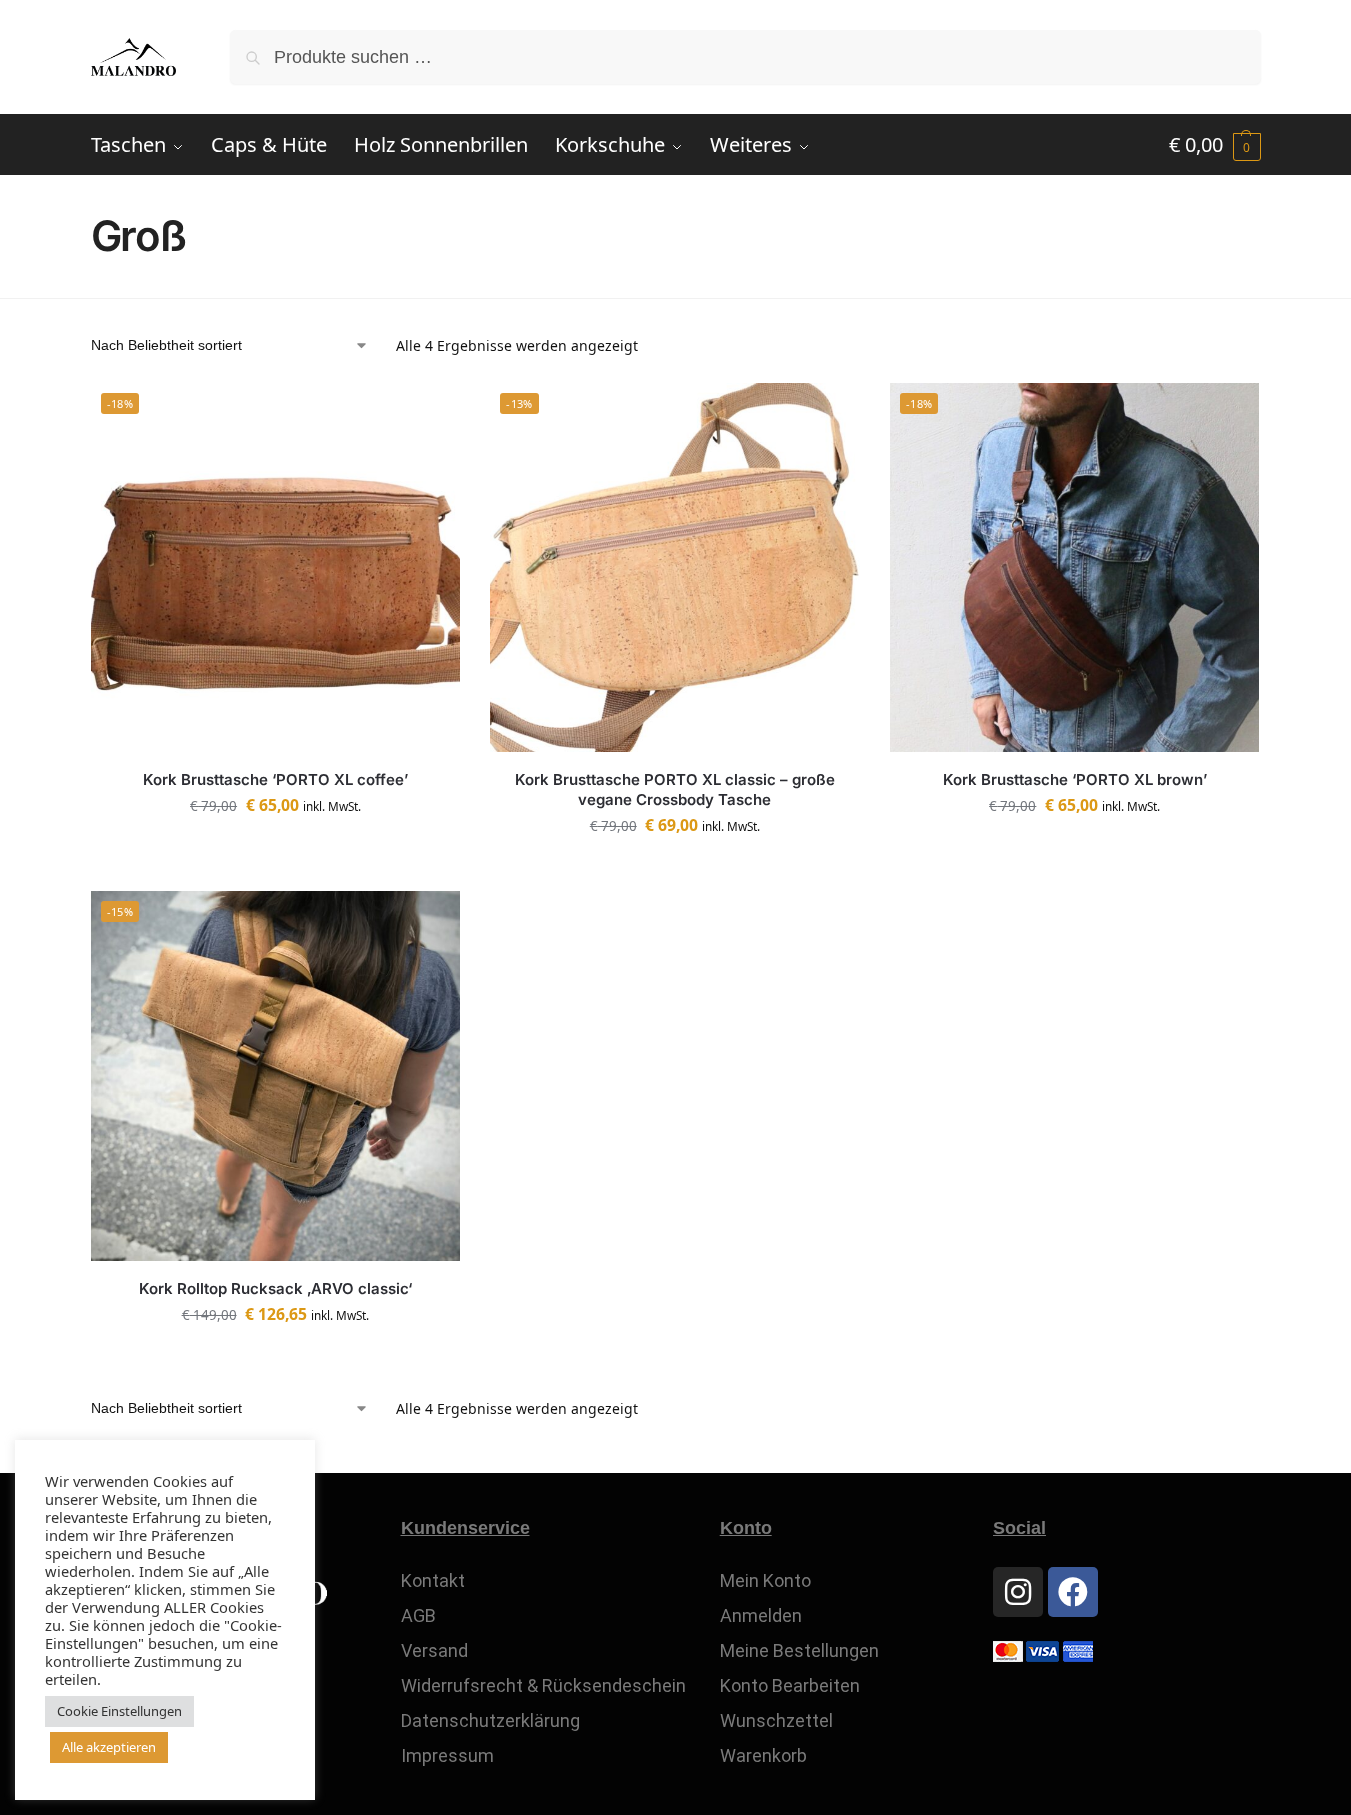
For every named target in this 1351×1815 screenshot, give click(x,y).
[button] (1215, 145)
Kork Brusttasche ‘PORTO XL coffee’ (275, 779)
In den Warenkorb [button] (275, 851)
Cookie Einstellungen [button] (119, 1711)
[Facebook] (1073, 1592)
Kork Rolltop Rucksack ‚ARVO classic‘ (275, 1288)
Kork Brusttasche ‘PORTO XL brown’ (1075, 779)
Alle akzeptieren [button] (109, 1747)
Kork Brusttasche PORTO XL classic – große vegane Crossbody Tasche (675, 789)
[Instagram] (1018, 1592)
